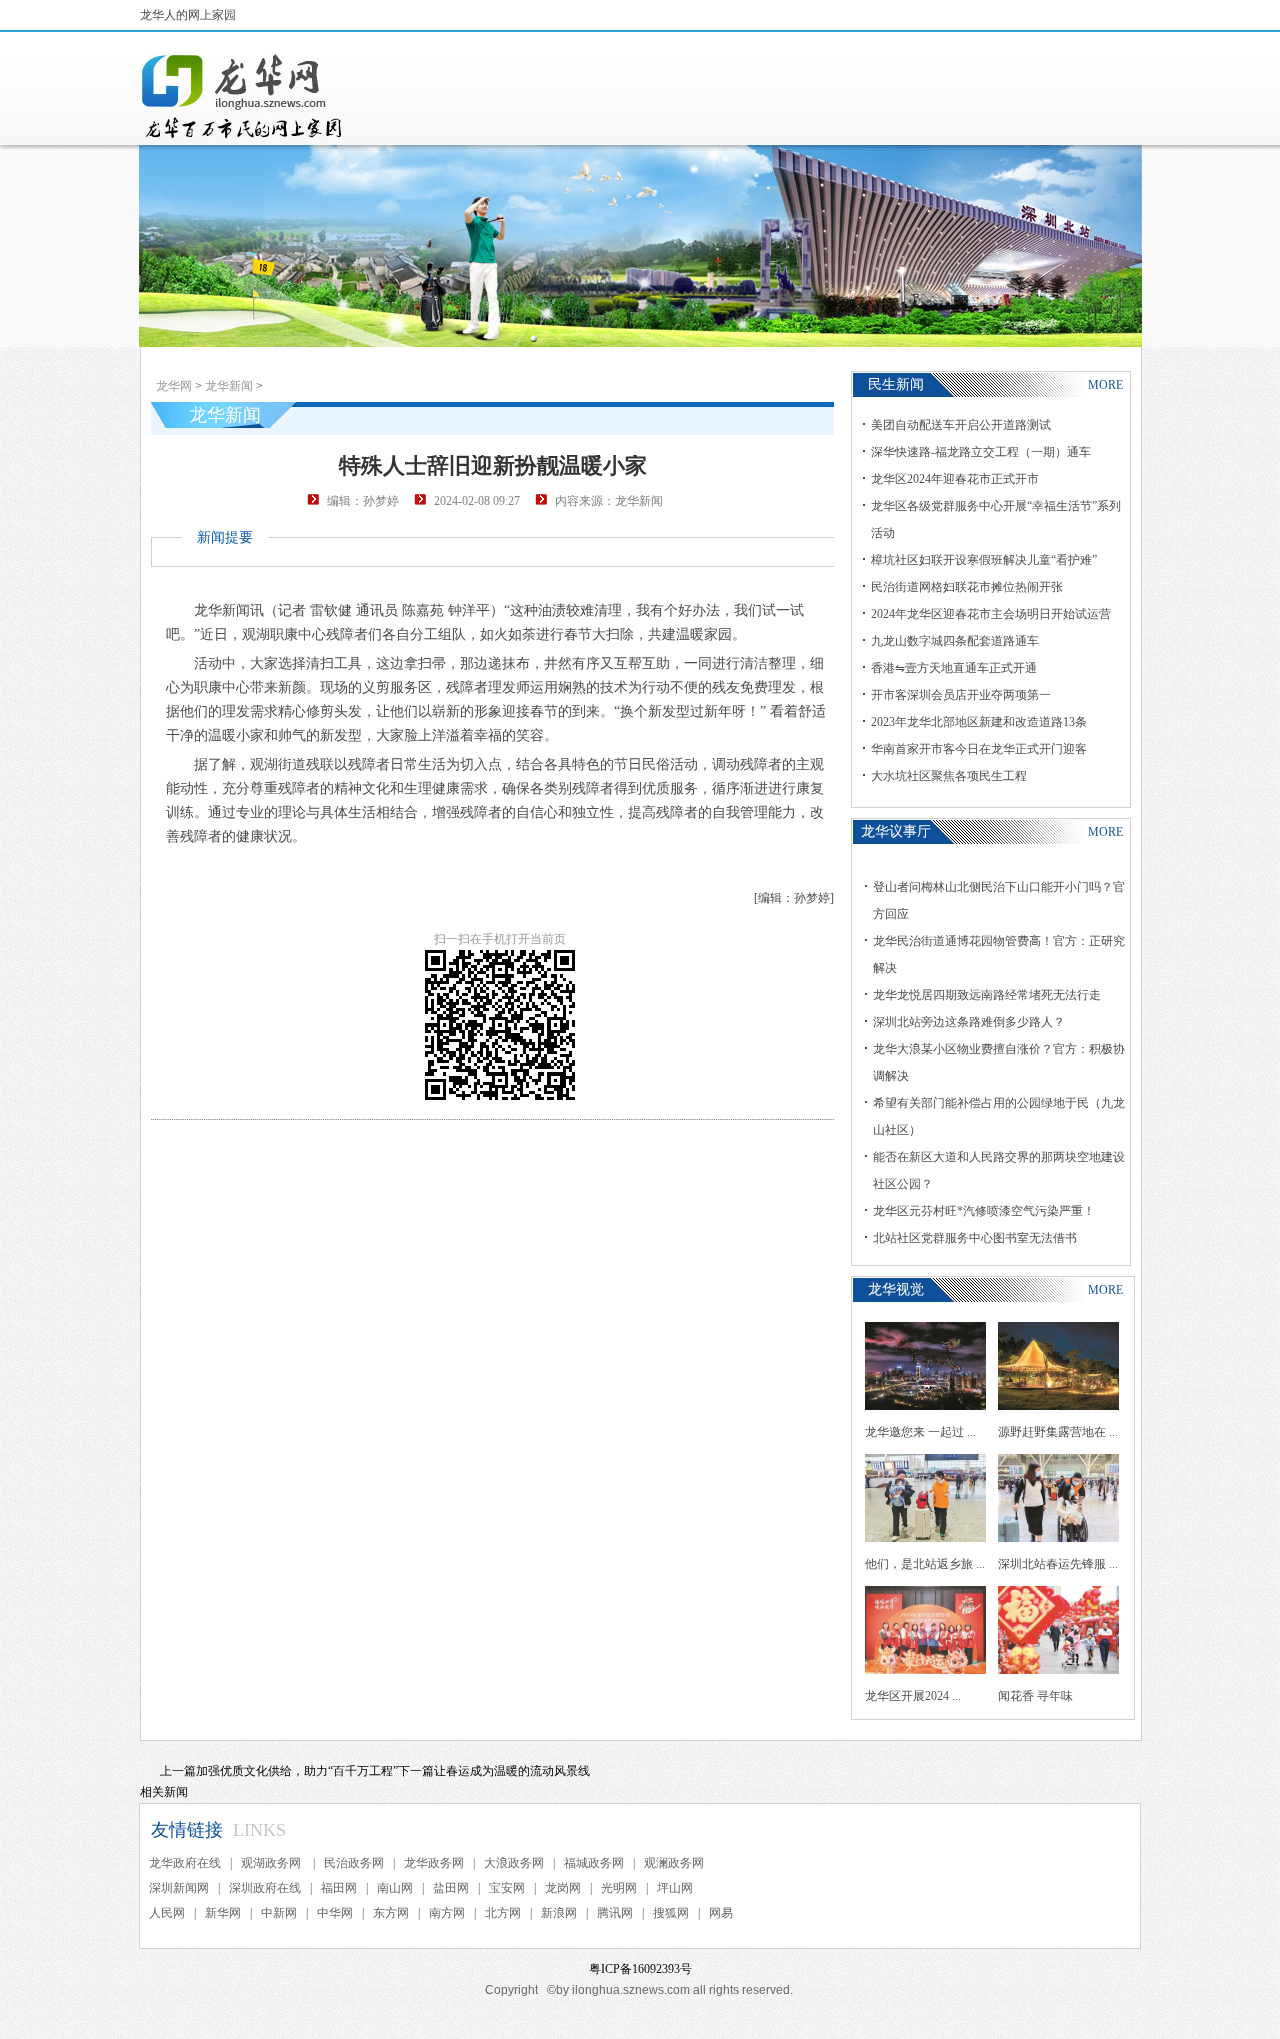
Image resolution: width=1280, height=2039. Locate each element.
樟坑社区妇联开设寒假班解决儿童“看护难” (984, 560)
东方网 (391, 1913)
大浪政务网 (514, 1863)
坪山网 (675, 1888)
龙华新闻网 (243, 96)
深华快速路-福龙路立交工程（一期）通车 (981, 452)
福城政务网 (594, 1863)
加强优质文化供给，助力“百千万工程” (297, 1771)
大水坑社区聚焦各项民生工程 (949, 776)
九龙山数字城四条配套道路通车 (955, 641)
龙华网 (174, 386)
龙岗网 (563, 1888)
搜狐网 (671, 1913)
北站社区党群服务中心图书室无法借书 (975, 1238)
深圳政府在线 (265, 1888)
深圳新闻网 (179, 1888)
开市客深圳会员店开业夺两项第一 (961, 695)
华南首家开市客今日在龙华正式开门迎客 (979, 749)
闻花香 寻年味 (1035, 1696)
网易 (721, 1913)
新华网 (223, 1913)
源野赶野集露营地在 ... (1058, 1432)
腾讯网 (615, 1913)
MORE (1105, 385)
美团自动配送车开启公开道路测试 (961, 425)
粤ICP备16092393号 (640, 1969)
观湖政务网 (272, 1863)
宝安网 (507, 1888)
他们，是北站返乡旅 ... (925, 1564)
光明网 (619, 1888)
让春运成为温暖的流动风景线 (512, 1771)
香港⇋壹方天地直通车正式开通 (954, 668)
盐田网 (451, 1888)
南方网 (447, 1913)
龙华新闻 (229, 386)
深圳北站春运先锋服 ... (1058, 1564)
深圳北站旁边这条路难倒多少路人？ (969, 1022)
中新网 (279, 1913)
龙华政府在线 (185, 1863)
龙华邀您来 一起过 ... (920, 1432)
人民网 (167, 1913)
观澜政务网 (674, 1863)
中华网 (335, 1913)
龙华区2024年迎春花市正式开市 (955, 479)
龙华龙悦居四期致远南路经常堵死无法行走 (987, 995)
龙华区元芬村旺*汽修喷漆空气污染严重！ (984, 1211)
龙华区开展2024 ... (913, 1696)
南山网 (395, 1888)
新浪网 (559, 1913)
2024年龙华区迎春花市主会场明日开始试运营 (991, 614)
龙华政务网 (434, 1863)
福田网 (339, 1888)
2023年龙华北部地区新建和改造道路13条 (979, 722)
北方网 (503, 1913)
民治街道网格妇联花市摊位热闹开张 (967, 587)
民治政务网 (354, 1863)
